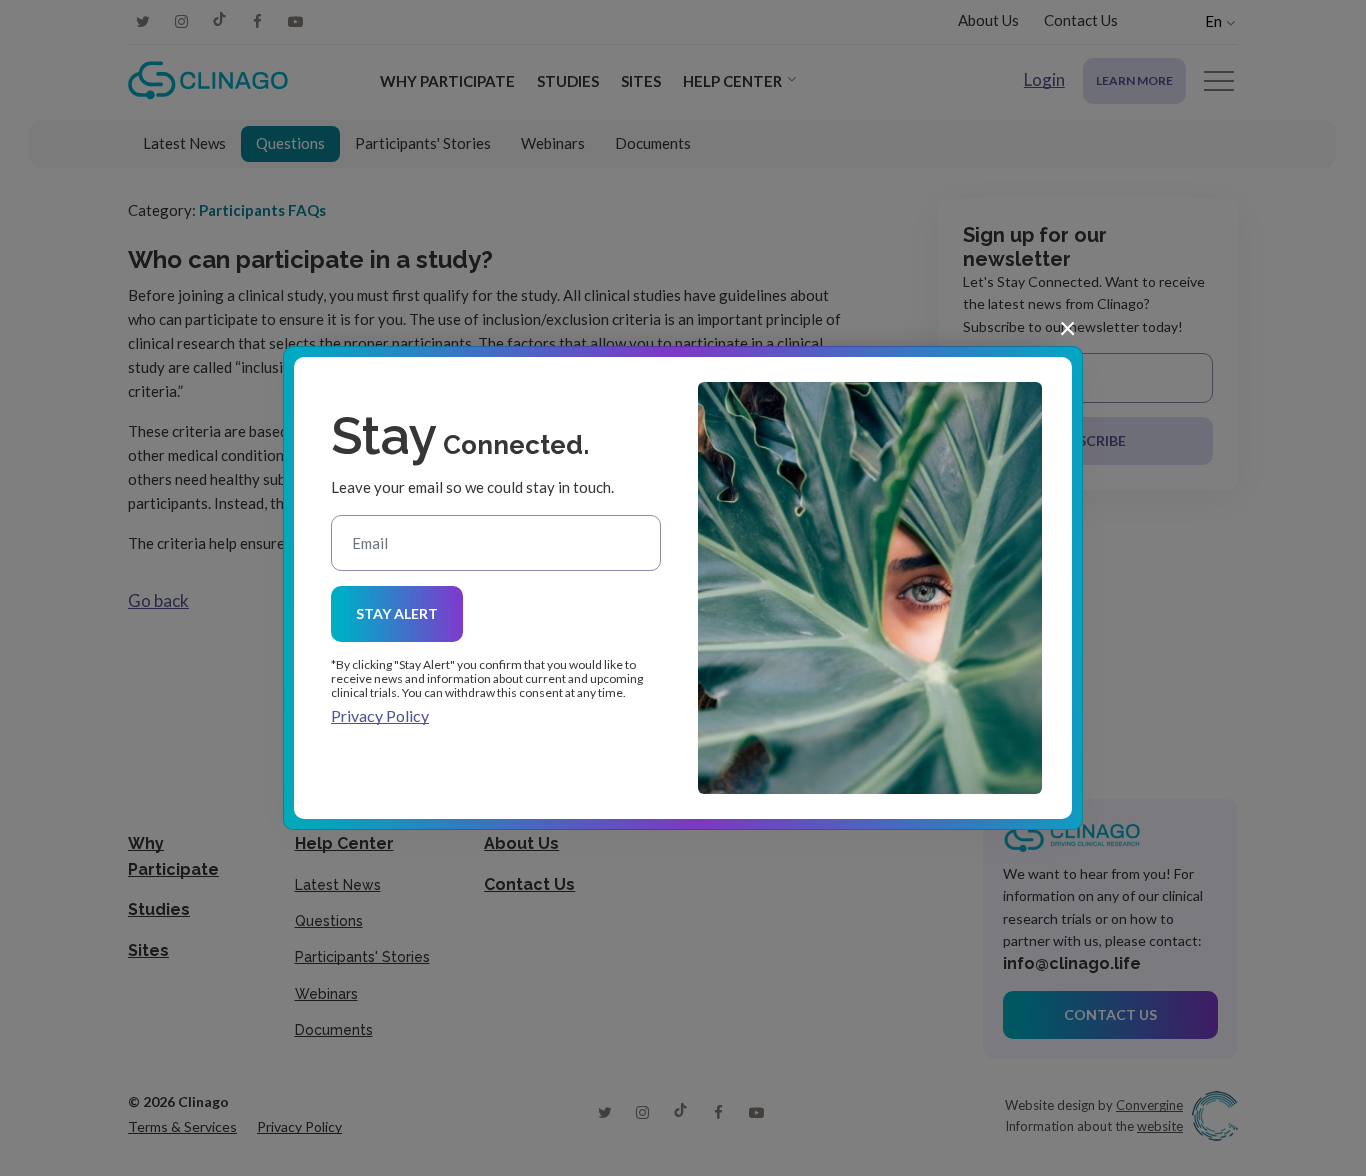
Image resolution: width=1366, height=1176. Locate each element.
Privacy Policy (380, 715)
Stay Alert (397, 613)
